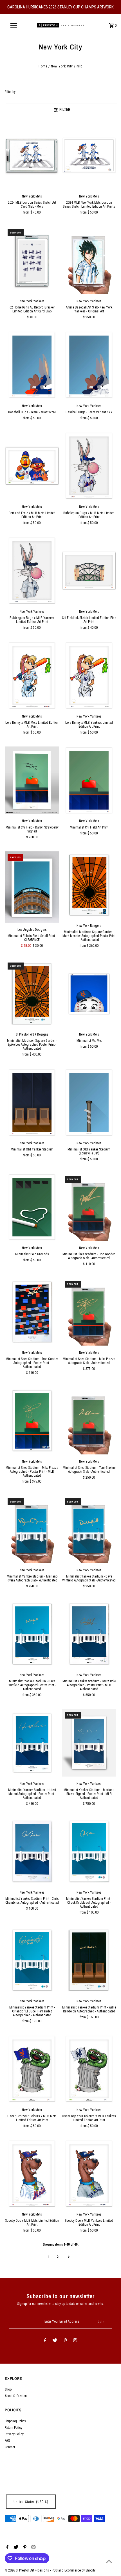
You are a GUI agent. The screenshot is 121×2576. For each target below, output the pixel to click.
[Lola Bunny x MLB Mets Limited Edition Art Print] (32, 676)
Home (43, 66)
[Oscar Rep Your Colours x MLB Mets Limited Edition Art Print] (32, 2069)
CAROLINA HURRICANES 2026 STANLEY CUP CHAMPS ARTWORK (60, 7)
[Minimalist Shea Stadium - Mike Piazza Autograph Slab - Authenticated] (89, 1312)
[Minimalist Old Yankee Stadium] (32, 1102)
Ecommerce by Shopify (80, 2570)
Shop (8, 2389)
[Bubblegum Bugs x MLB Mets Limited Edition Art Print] (89, 466)
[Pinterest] (65, 2341)
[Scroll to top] (109, 2561)
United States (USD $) (31, 2502)
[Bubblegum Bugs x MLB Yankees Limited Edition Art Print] (32, 571)
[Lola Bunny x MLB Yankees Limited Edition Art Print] (89, 676)
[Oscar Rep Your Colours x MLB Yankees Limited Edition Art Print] (89, 2069)
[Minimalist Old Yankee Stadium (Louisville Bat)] (89, 1102)
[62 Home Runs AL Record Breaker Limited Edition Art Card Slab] (32, 260)
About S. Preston (16, 2396)
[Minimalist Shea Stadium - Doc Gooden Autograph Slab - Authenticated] (89, 1207)
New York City (62, 66)
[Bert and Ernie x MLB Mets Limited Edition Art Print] (32, 466)
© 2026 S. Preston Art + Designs (27, 2570)
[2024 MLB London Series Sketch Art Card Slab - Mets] (32, 156)
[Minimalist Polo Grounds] (32, 1207)
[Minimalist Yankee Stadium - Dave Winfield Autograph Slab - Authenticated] (89, 1529)
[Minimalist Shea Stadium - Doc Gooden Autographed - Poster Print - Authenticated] (32, 1312)
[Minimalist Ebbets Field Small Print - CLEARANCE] (32, 887)
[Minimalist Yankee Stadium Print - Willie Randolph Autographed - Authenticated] (89, 1960)
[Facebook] (45, 2341)
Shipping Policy (15, 2421)
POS (55, 2570)
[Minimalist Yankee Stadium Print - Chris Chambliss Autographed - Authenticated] (32, 1852)
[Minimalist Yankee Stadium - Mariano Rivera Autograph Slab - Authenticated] (32, 1529)
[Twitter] (55, 2341)
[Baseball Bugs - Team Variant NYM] (32, 365)
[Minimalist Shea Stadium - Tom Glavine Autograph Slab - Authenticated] (89, 1421)
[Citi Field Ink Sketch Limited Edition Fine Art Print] (89, 571)
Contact (10, 2447)
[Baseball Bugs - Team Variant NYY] (89, 365)
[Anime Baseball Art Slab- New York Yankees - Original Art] (89, 260)
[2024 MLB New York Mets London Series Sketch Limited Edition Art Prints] (89, 156)
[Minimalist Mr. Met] (89, 994)
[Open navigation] (15, 25)
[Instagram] (75, 2341)
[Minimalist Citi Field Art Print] (89, 780)
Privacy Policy (14, 2434)
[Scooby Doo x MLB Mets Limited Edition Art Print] (32, 2174)
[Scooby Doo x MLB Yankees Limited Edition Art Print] (89, 2174)
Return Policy (14, 2428)
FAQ (7, 2441)
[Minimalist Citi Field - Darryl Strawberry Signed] (32, 780)
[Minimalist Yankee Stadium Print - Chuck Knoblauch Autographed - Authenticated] (89, 1852)
